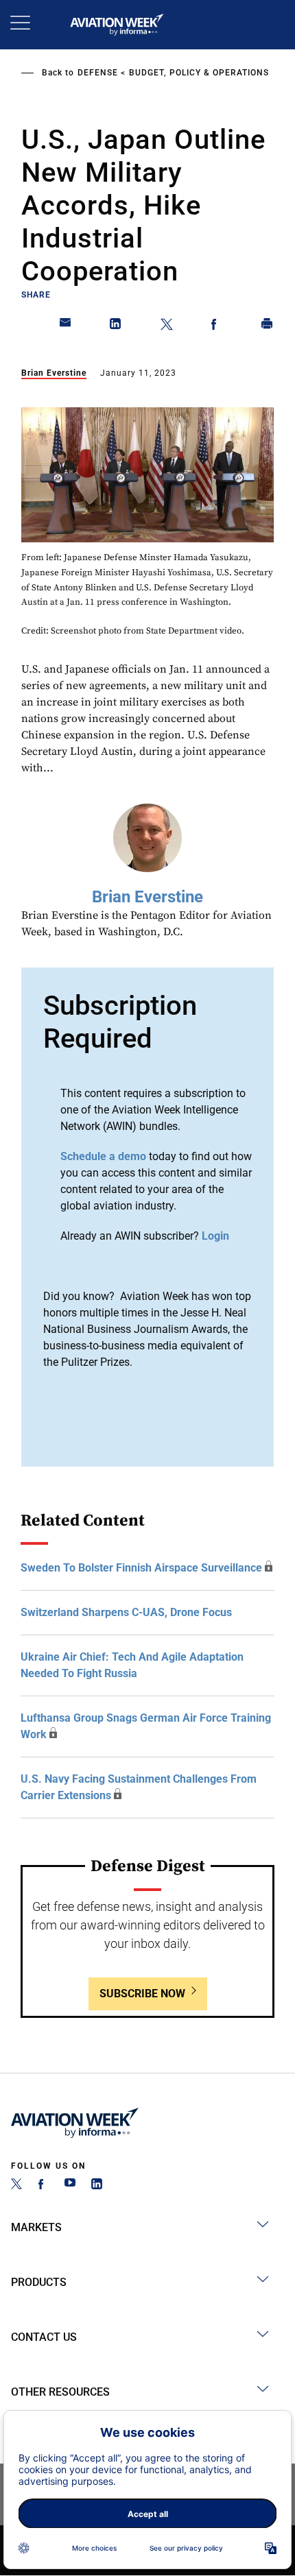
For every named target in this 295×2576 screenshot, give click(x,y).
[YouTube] (70, 2186)
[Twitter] (16, 2186)
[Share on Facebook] (217, 326)
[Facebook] (43, 2186)
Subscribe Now (142, 1994)
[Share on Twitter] (167, 326)
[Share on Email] (66, 326)
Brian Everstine (54, 373)
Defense (98, 73)
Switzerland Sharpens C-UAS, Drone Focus (126, 1612)
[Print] (268, 326)
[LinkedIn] (97, 2186)
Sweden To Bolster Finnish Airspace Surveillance (141, 1568)
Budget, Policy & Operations (199, 73)
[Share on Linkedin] (116, 326)
